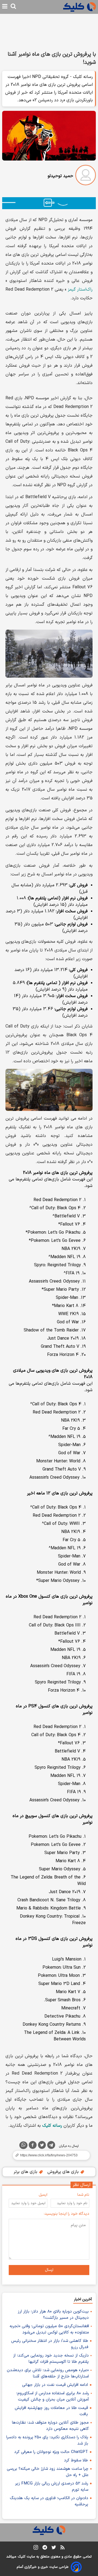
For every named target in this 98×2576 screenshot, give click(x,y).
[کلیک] (79, 7)
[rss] (62, 2548)
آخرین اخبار (83, 2299)
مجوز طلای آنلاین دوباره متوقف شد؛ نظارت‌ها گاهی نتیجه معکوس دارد (50, 2426)
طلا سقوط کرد (76, 2460)
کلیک (22, 2557)
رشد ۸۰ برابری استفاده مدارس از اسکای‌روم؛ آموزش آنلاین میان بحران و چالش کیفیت (53, 2396)
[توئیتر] (42, 2146)
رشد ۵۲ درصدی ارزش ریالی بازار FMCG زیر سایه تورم (52, 2487)
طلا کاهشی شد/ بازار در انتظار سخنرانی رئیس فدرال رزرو (50, 2344)
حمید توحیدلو (60, 176)
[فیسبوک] (33, 2146)
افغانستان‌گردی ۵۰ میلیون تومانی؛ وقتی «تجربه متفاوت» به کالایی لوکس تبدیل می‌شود (49, 2329)
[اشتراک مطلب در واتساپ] (23, 2145)
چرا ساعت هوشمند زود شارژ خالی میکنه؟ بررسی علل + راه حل (48, 2472)
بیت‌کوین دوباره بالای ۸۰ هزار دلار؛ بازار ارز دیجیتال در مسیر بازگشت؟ (53, 2315)
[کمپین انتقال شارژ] (49, 203)
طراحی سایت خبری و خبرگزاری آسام (43, 2567)
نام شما (83, 2195)
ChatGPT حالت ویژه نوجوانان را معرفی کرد (51, 2452)
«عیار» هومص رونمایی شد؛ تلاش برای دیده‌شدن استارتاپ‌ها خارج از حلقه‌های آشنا (48, 2373)
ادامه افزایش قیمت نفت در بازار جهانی (55, 2385)
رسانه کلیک (52, 2126)
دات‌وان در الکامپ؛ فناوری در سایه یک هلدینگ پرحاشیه (49, 2501)
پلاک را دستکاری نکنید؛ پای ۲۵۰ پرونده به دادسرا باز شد (47, 2440)
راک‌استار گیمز (80, 290)
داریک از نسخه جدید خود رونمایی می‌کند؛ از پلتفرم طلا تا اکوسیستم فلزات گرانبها (51, 2359)
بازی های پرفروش (64, 2172)
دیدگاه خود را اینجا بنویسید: (67, 2214)
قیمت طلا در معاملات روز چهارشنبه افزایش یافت (51, 2411)
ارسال (49, 2270)
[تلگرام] (51, 2146)
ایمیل (43, 2195)
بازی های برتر (26, 2172)
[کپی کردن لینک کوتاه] (49, 2155)
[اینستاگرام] (36, 2548)
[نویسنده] (86, 176)
